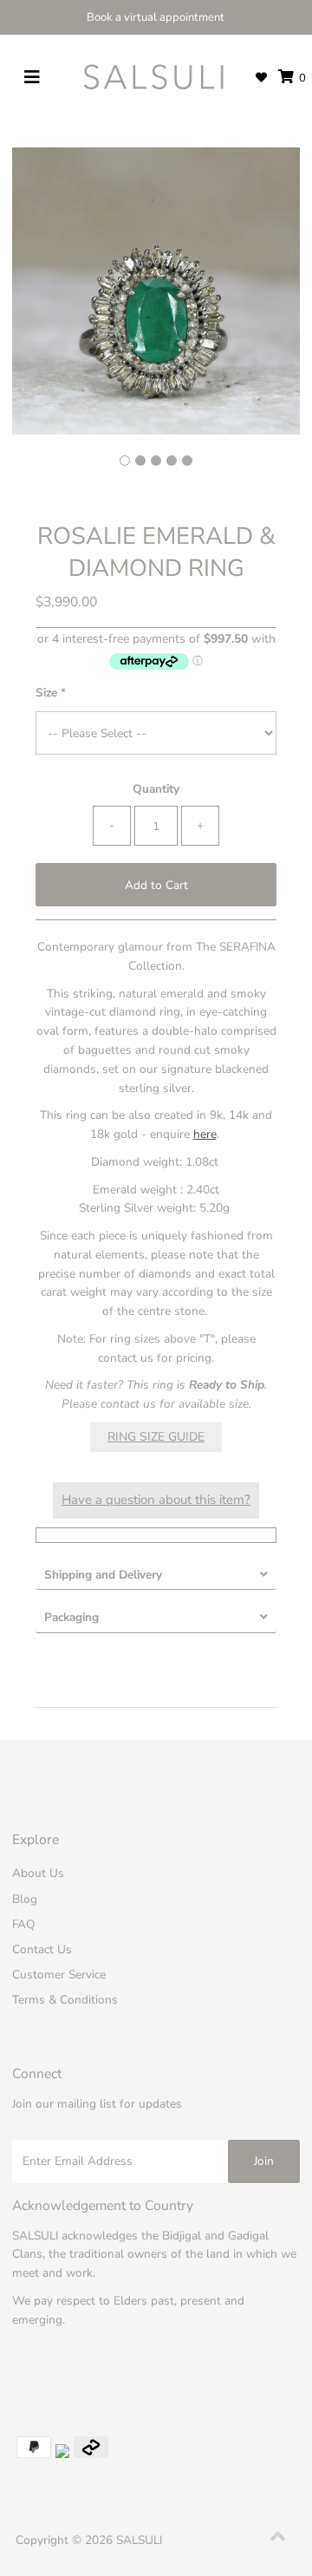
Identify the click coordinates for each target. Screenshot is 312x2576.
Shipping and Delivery (103, 1575)
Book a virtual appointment (156, 17)
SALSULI (139, 2540)
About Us (38, 1873)
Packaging (71, 1617)
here (205, 1134)
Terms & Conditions (65, 2000)
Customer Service (59, 1974)
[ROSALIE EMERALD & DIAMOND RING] (140, 461)
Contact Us (42, 1949)
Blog (25, 1899)
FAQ (23, 1924)
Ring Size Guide (156, 1437)
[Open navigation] (32, 78)
